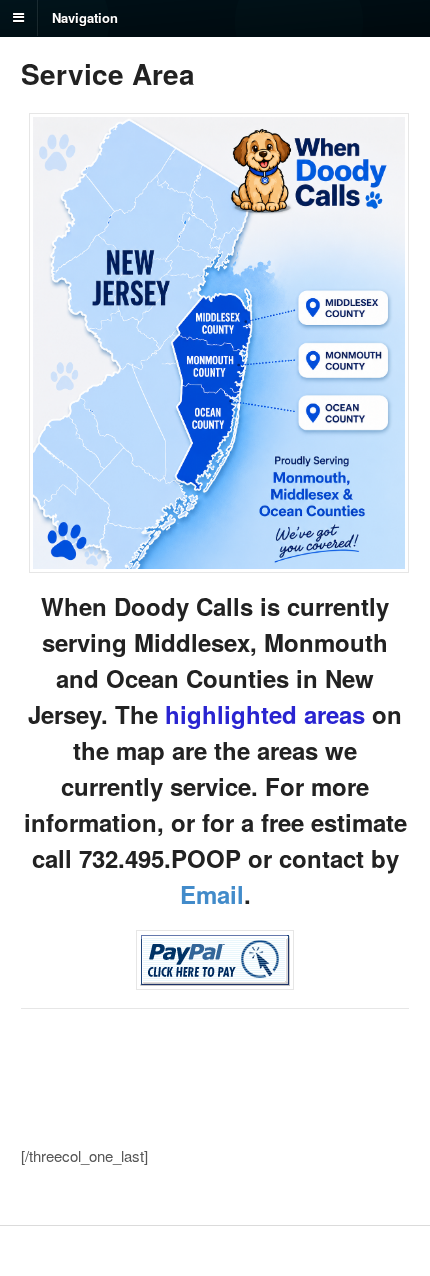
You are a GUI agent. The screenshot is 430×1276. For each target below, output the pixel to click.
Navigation (85, 16)
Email (212, 894)
